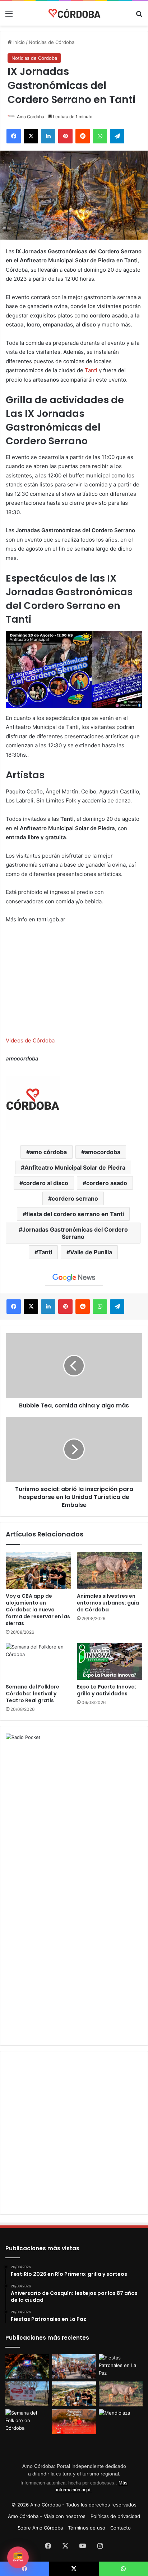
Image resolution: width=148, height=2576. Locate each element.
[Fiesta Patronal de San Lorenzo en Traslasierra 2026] (74, 2422)
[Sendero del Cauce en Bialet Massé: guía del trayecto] (27, 2394)
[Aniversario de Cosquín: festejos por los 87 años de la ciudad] (74, 2366)
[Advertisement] (74, 1815)
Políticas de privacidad (115, 2516)
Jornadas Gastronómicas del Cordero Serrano (75, 1233)
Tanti (91, 370)
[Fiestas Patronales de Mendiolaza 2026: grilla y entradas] (121, 2422)
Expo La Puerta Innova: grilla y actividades (107, 1690)
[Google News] (74, 1278)
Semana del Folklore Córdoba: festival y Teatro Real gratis (33, 1694)
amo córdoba (48, 1152)
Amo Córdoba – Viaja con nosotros (47, 2516)
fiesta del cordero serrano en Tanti (75, 1214)
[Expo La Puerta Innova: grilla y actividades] (110, 1661)
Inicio (18, 42)
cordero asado (107, 1183)
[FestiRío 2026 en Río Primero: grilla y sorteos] (27, 2366)
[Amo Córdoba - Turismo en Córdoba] (74, 13)
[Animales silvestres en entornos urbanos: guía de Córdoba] (110, 1570)
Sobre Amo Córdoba (40, 2528)
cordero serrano (75, 1198)
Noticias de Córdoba (52, 42)
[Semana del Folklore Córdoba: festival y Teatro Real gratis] (38, 1662)
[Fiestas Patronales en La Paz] (121, 2366)
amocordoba (103, 1152)
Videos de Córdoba (30, 1040)
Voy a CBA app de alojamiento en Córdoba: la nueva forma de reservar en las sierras (38, 1610)
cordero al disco (46, 1183)
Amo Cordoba (31, 117)
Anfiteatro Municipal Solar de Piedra (75, 1167)
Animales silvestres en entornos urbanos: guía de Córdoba (108, 1603)
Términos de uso (87, 2528)
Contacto (121, 2528)
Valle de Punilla (91, 1252)
